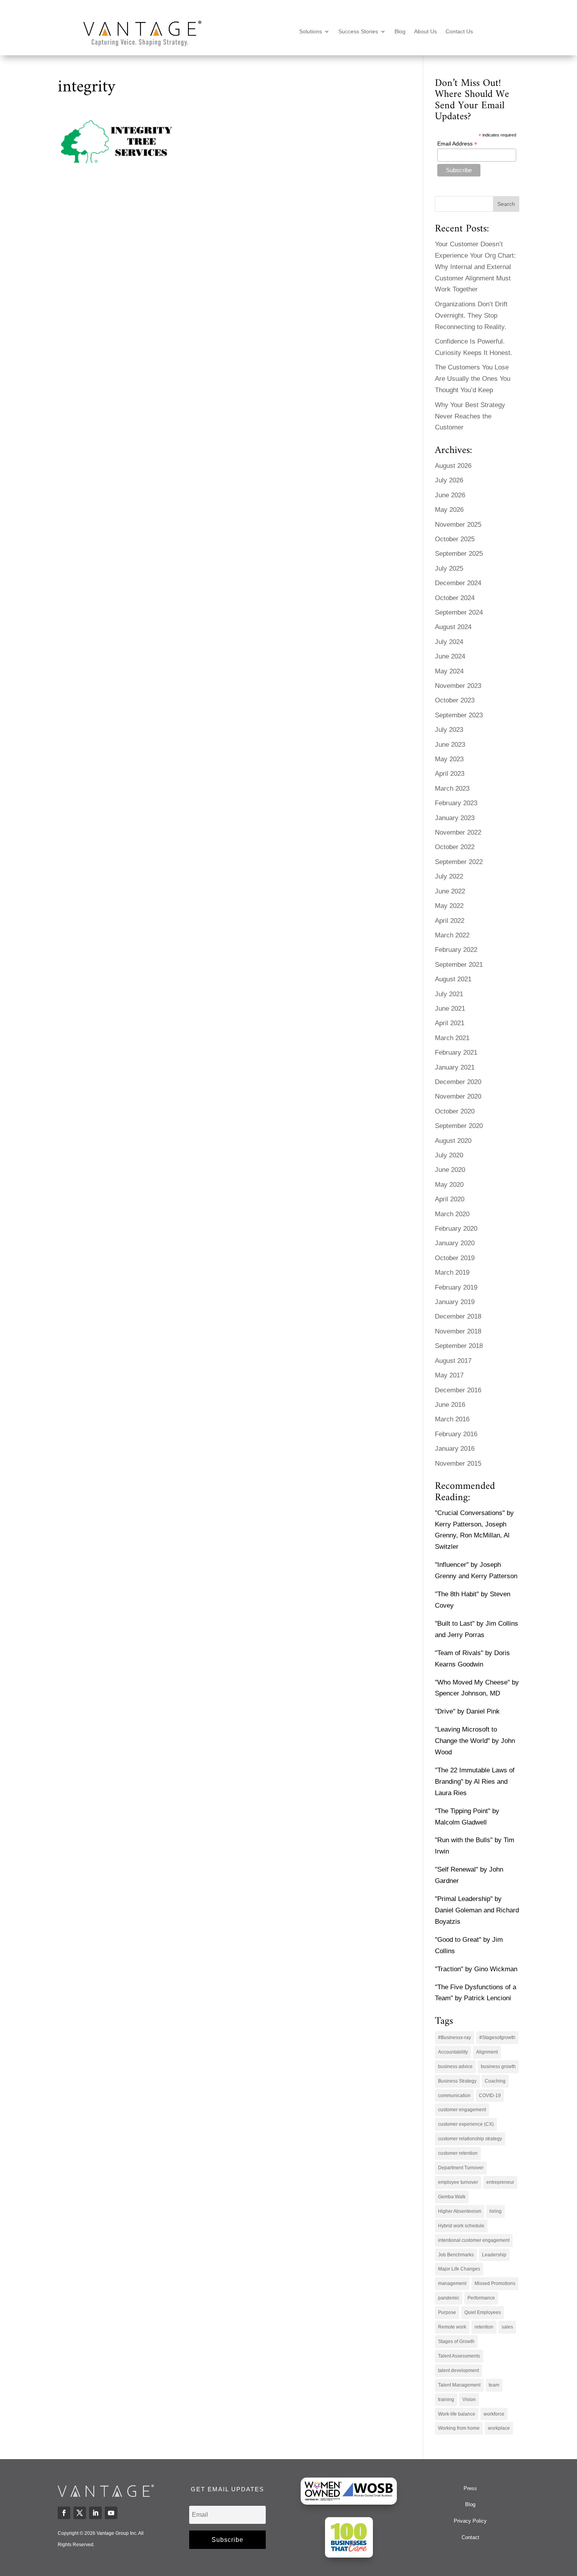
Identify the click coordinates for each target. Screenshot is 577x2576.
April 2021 (450, 1023)
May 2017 (449, 1375)
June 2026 (450, 495)
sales (507, 2327)
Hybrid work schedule (461, 2226)
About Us (425, 32)
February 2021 (456, 1052)
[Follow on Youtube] (111, 2513)
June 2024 (450, 656)
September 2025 (459, 554)
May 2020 (449, 1185)
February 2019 (456, 1287)
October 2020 (455, 1111)
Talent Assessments (459, 2356)
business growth (498, 2067)
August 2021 (453, 979)
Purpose (447, 2312)
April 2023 (450, 774)
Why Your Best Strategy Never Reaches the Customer (470, 416)
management (452, 2283)
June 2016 (450, 1405)
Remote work (452, 2327)
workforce (494, 2414)
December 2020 (458, 1082)
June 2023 (450, 745)
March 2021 (452, 1038)
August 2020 (453, 1141)
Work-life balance (457, 2414)
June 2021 (450, 1009)
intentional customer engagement (474, 2240)
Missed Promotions (495, 2283)
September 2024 (459, 612)
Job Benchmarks (456, 2255)
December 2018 (458, 1316)
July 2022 (449, 876)
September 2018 (459, 1346)
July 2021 (449, 994)
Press (470, 2488)
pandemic (449, 2298)
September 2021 (459, 965)
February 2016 (456, 1434)
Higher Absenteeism (460, 2211)
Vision (469, 2400)
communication (454, 2096)
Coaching (495, 2081)
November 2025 (458, 525)
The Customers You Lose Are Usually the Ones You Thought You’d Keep (473, 379)
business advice (455, 2067)
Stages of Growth (456, 2341)
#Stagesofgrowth (497, 2038)
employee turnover (458, 2182)
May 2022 (449, 906)
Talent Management (459, 2385)
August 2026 (453, 466)
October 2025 (455, 539)
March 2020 (452, 1214)
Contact (470, 2537)
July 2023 (449, 730)
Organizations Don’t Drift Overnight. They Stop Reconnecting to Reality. (471, 316)
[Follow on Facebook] (64, 2513)
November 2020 (458, 1096)
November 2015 (458, 1464)
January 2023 (455, 818)
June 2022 (450, 891)
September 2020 (459, 1126)
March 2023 (452, 789)
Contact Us (459, 32)
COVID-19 (490, 2096)
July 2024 (449, 642)
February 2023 (456, 803)
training (446, 2400)
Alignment (487, 2052)
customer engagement (462, 2110)
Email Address (457, 144)
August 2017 (453, 1361)
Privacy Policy (470, 2521)
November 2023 (458, 686)
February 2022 (456, 950)
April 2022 (450, 921)
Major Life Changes (459, 2269)
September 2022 (459, 862)
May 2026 (449, 510)
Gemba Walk (452, 2197)
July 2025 (449, 569)
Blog (400, 32)
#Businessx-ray (455, 2038)
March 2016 (452, 1419)
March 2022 (452, 935)
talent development (458, 2370)
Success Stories (358, 32)
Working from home (459, 2428)
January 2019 (455, 1302)
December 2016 (458, 1390)
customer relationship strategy (470, 2139)
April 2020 (450, 1199)
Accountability (453, 2052)
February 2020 (456, 1229)
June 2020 (450, 1170)
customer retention (458, 2153)
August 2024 (453, 627)
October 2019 (455, 1258)
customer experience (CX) (466, 2124)
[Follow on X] (80, 2513)
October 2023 (455, 700)
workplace (499, 2428)
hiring (496, 2211)
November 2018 (458, 1331)
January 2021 (455, 1067)
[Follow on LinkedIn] (95, 2513)
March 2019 (452, 1273)
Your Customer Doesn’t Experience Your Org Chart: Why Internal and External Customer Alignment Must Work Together (475, 267)
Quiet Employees (483, 2312)
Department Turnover (461, 2168)
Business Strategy (457, 2081)
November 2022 (458, 832)
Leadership (494, 2255)
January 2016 (455, 1449)
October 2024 (455, 598)
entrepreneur (500, 2182)
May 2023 (449, 759)
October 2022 (455, 847)
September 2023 (459, 715)
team (494, 2385)
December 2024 (458, 583)
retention (484, 2327)
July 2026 (449, 480)
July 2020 (449, 1155)
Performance (481, 2298)
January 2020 (455, 1243)
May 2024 (449, 671)
